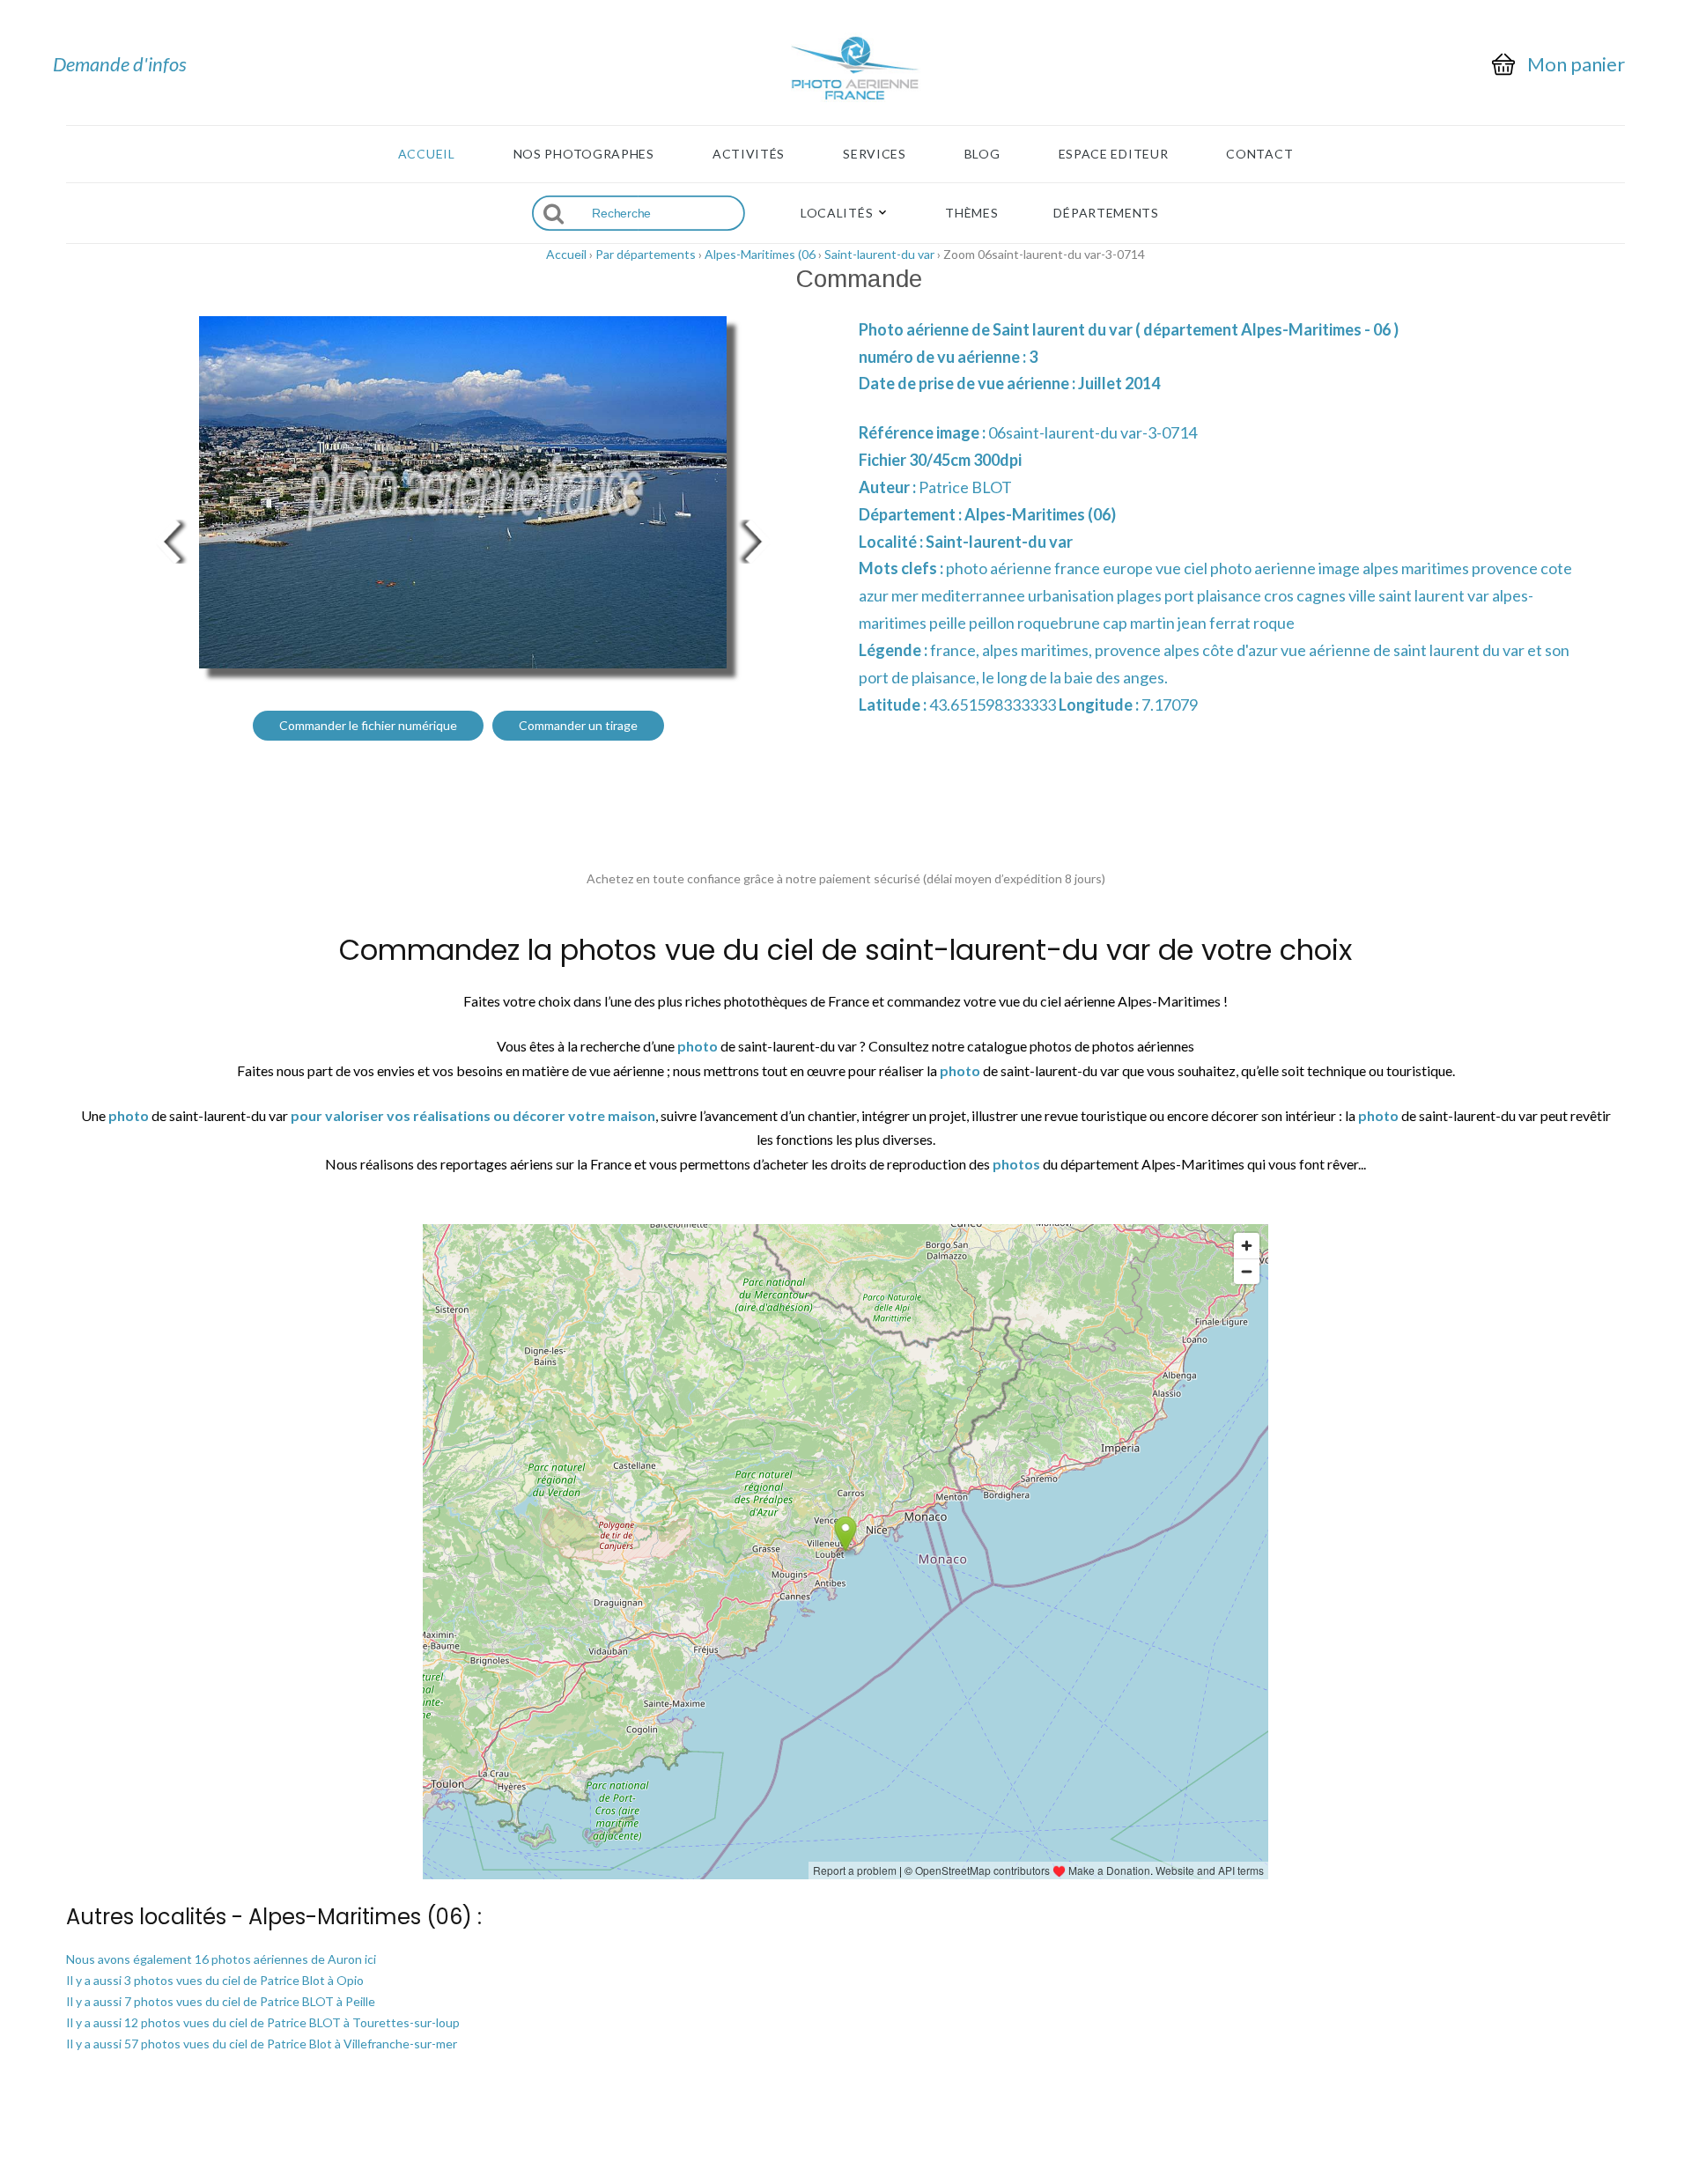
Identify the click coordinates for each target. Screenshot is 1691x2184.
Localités (837, 213)
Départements (1106, 213)
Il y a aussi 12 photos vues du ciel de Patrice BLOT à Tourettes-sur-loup (263, 2022)
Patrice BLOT (965, 487)
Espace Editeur (1114, 154)
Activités (749, 154)
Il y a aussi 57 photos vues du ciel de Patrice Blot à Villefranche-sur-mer (262, 2044)
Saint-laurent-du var (879, 254)
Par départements (646, 254)
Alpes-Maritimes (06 (760, 254)
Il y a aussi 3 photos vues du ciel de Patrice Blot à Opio (215, 1980)
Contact (1259, 154)
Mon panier (1576, 64)
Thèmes (971, 213)
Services (875, 154)
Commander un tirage (578, 725)
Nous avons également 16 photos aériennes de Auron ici (221, 1959)
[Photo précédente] (167, 539)
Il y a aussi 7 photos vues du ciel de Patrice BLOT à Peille (221, 2001)
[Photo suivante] (757, 539)
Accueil (427, 154)
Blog (982, 154)
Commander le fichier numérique (368, 725)
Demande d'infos (120, 64)
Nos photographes (584, 154)
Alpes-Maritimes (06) (1040, 514)
